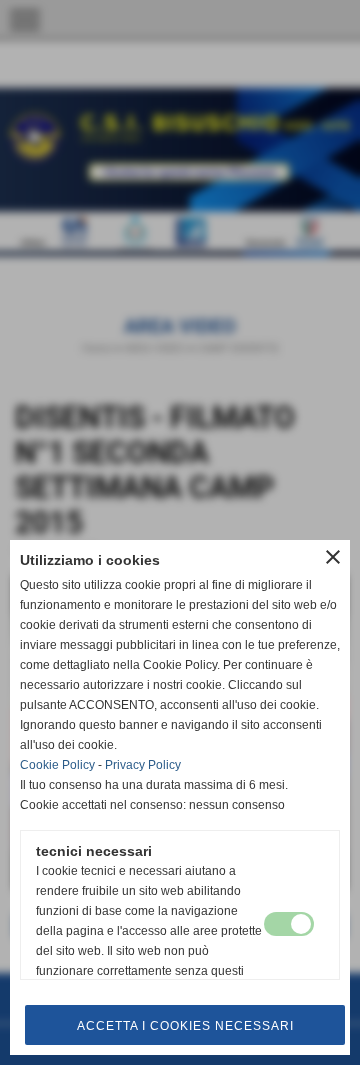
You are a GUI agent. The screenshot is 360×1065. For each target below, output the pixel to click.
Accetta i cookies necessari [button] (185, 1026)
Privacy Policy (143, 765)
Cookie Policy (57, 765)
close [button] (333, 557)
